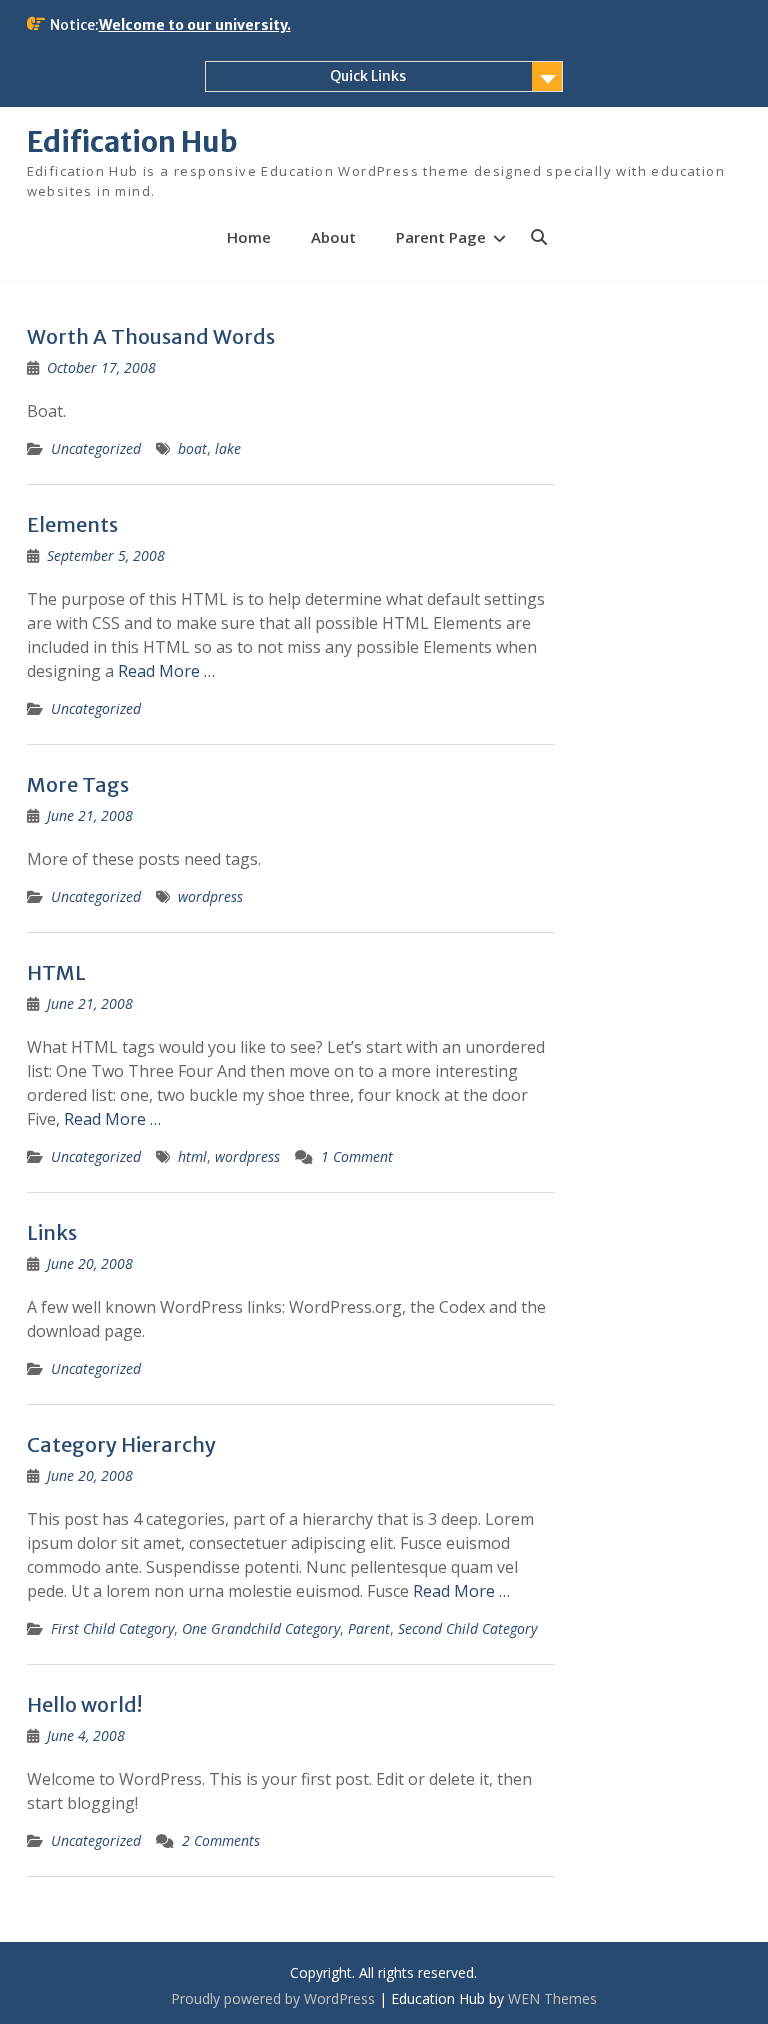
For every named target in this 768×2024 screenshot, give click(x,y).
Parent (369, 1628)
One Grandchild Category (261, 1628)
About (333, 237)
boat (192, 448)
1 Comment (357, 1156)
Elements (72, 524)
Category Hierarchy (121, 1444)
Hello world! (84, 1704)
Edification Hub (132, 142)
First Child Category (112, 1628)
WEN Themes (552, 1998)
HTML (56, 972)
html (192, 1156)
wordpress (210, 896)
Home (249, 237)
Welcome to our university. (195, 25)
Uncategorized (96, 448)
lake (228, 448)
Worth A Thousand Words (151, 336)
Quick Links (368, 76)
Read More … (166, 671)
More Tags (78, 784)
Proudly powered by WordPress (273, 1998)
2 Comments (221, 1840)
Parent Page (441, 237)
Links (52, 1232)
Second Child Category (467, 1628)
